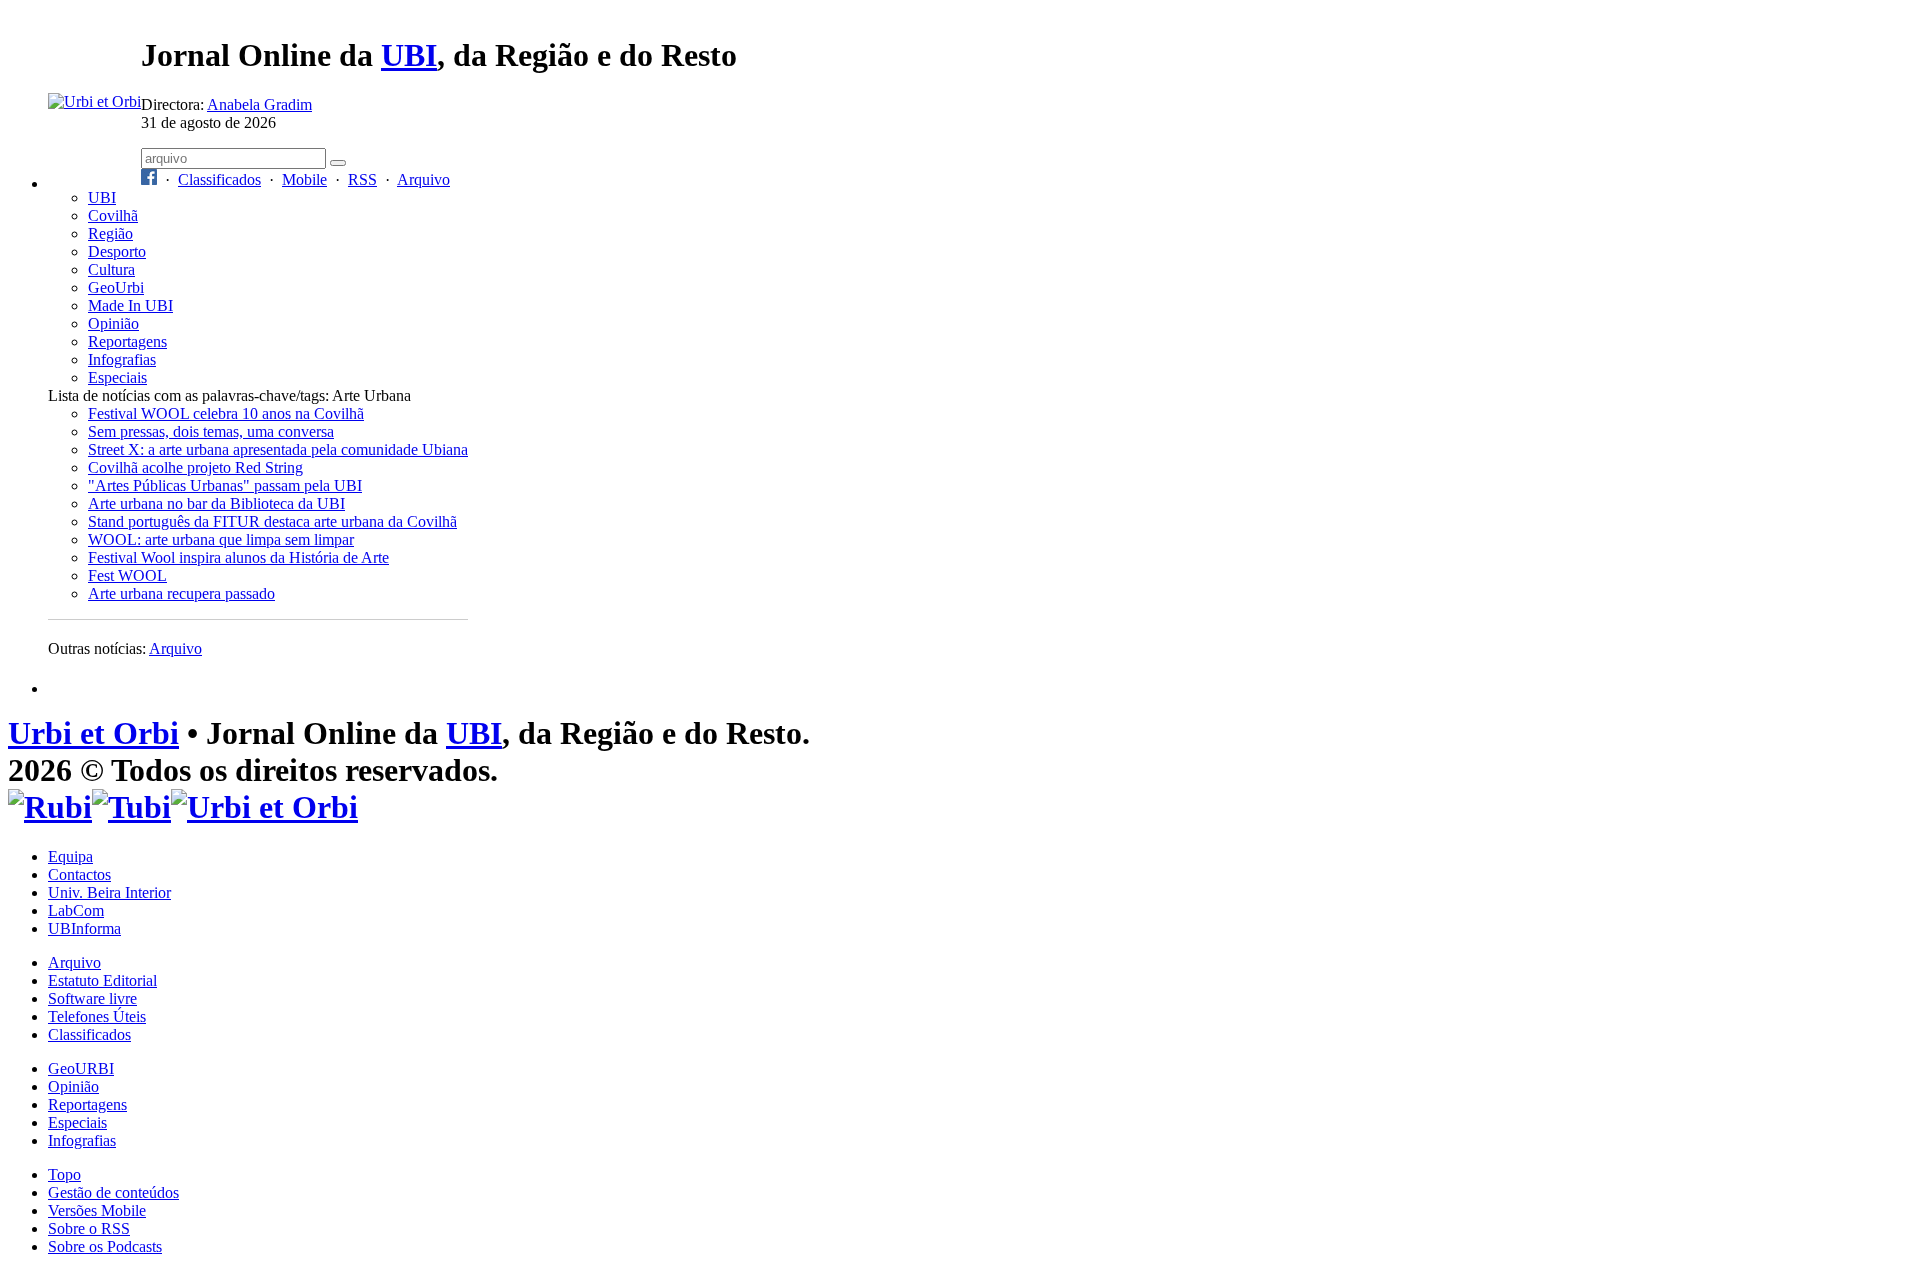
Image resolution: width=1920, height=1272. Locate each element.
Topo (64, 1174)
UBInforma (84, 928)
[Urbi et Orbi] (264, 807)
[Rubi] (50, 807)
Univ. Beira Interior (109, 892)
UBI (409, 55)
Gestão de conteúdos (113, 1192)
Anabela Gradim (259, 104)
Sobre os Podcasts (105, 1246)
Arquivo (423, 179)
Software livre (92, 998)
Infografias (122, 359)
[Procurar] (338, 163)
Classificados (219, 179)
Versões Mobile (97, 1210)
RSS (362, 179)
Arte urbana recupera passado (181, 593)
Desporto (117, 251)
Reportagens (127, 341)
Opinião (113, 323)
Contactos (79, 874)
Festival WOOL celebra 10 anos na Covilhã (226, 413)
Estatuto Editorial (102, 980)
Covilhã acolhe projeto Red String (195, 467)
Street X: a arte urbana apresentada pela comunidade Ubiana (278, 449)
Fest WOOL (127, 575)
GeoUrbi (116, 287)
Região (110, 233)
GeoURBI (81, 1068)
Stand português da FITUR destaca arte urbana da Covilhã (272, 521)
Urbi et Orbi (93, 733)
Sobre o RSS (89, 1228)
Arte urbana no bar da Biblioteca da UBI (216, 503)
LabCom (76, 910)
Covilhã (113, 215)
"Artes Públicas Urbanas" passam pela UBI (225, 485)
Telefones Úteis (97, 1016)
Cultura (111, 269)
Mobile (304, 179)
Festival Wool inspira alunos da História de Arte (238, 557)
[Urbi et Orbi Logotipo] (94, 101)
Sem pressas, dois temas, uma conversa (211, 431)
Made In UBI (130, 305)
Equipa (70, 856)
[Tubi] (131, 807)
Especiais (117, 377)
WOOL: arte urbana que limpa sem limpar (221, 539)
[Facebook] (149, 179)
